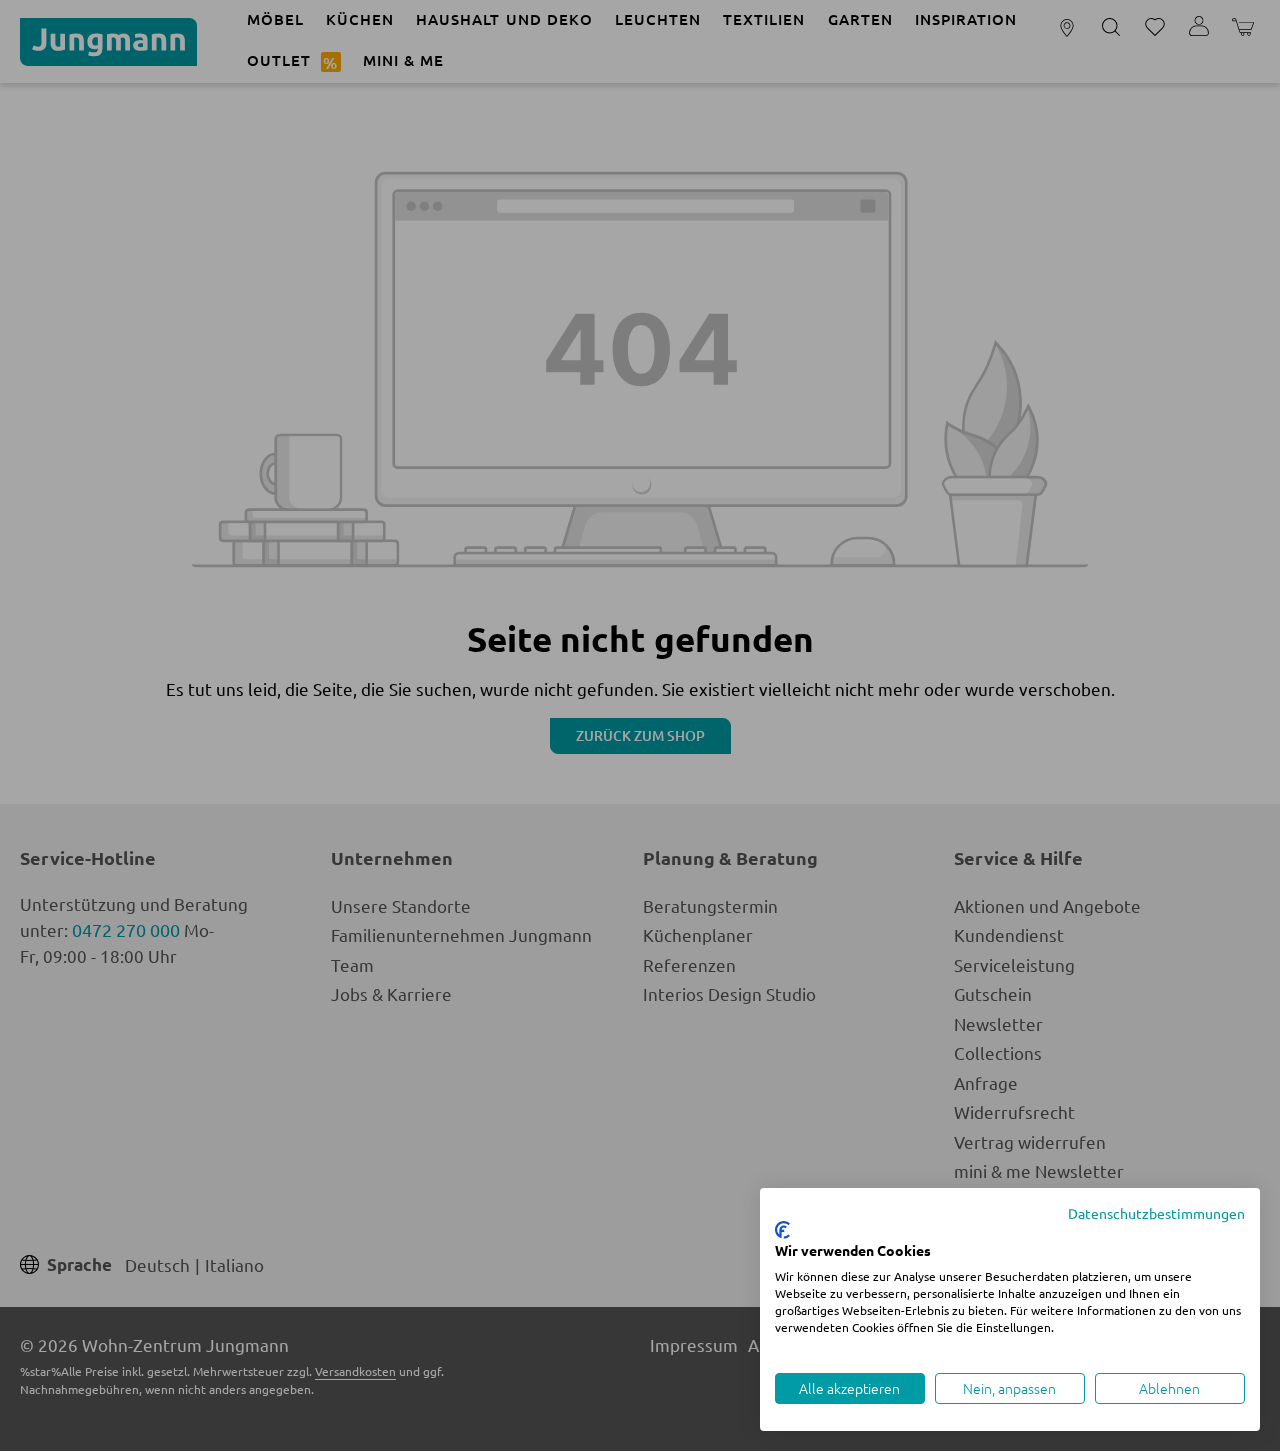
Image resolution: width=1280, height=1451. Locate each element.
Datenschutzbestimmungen (1156, 1213)
